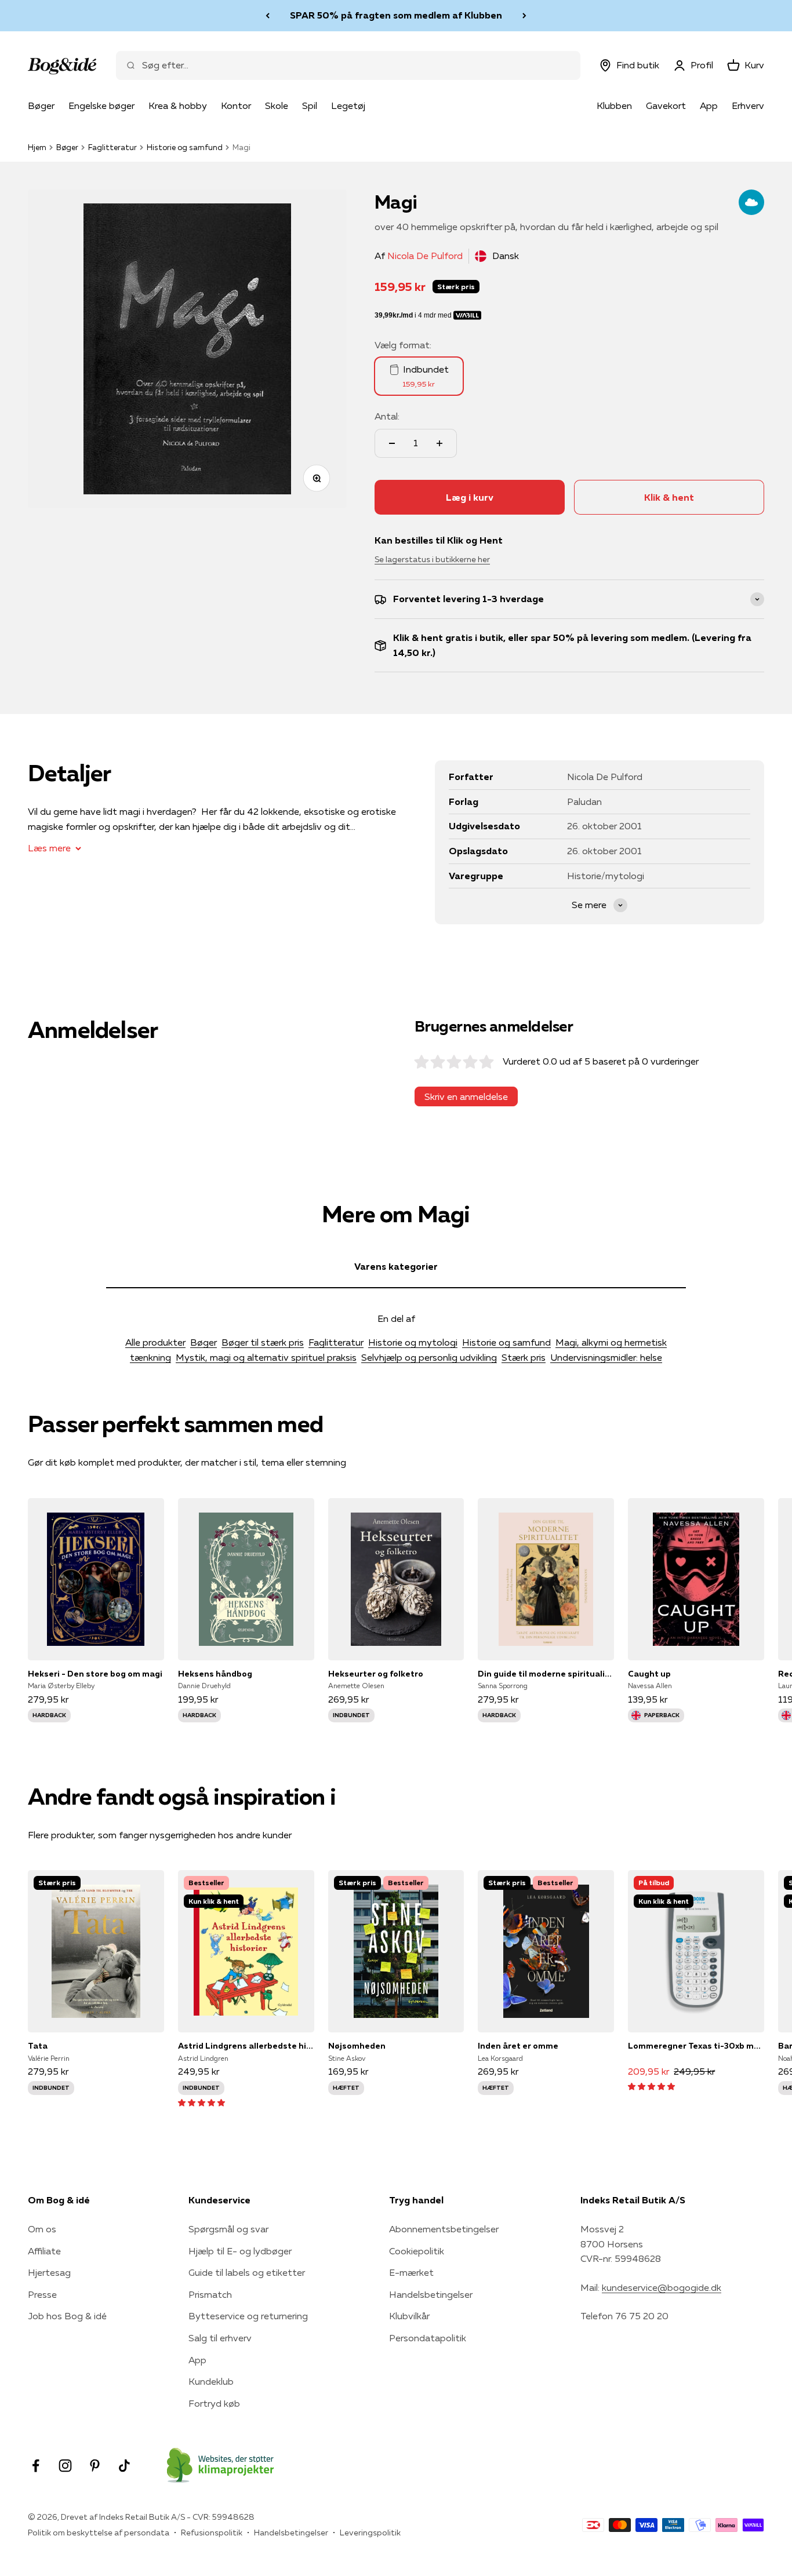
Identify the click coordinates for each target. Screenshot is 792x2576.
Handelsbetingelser (431, 2294)
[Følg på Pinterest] (95, 2466)
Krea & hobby (178, 105)
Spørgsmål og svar (228, 2229)
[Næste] (524, 16)
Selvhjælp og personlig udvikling (429, 1357)
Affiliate (44, 2251)
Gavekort (666, 105)
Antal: (387, 416)
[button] (201, 2102)
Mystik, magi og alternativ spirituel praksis (266, 1357)
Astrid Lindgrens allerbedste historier (246, 2046)
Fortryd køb (214, 2403)
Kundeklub (211, 2381)
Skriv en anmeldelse (466, 1096)
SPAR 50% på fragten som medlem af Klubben (396, 15)
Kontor (236, 105)
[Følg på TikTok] (124, 2466)
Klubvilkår (409, 2316)
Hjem (37, 147)
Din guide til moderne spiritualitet (546, 1674)
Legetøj (348, 105)
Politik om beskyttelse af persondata (99, 2533)
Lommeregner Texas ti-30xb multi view (696, 2046)
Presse (42, 2294)
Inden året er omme (518, 2046)
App (709, 105)
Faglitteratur (112, 147)
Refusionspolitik (212, 2533)
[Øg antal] (439, 443)
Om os (42, 2229)
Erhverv (748, 105)
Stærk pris (524, 1357)
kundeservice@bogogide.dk (662, 2287)
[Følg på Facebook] (36, 2466)
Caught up (649, 1674)
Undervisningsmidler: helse (606, 1357)
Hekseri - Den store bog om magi (95, 1674)
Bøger (41, 105)
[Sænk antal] (392, 443)
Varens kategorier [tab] (396, 1266)
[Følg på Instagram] (65, 2466)
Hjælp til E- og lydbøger (240, 2251)
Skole (277, 105)
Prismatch (210, 2294)
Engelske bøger (101, 105)
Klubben (614, 105)
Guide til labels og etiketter (247, 2272)
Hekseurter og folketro (376, 1674)
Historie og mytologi (413, 1342)
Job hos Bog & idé (67, 2316)
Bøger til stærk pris (263, 1342)
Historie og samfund (185, 147)
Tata (38, 2046)
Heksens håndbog (215, 1674)
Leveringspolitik (370, 2533)
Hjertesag (49, 2272)
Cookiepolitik (417, 2251)
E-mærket (411, 2272)
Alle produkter (155, 1342)
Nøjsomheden (357, 2046)
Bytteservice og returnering (248, 2316)
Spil (310, 105)
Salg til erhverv (220, 2338)
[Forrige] (268, 16)
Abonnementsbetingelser (444, 2229)
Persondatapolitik (428, 2338)
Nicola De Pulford (425, 256)
